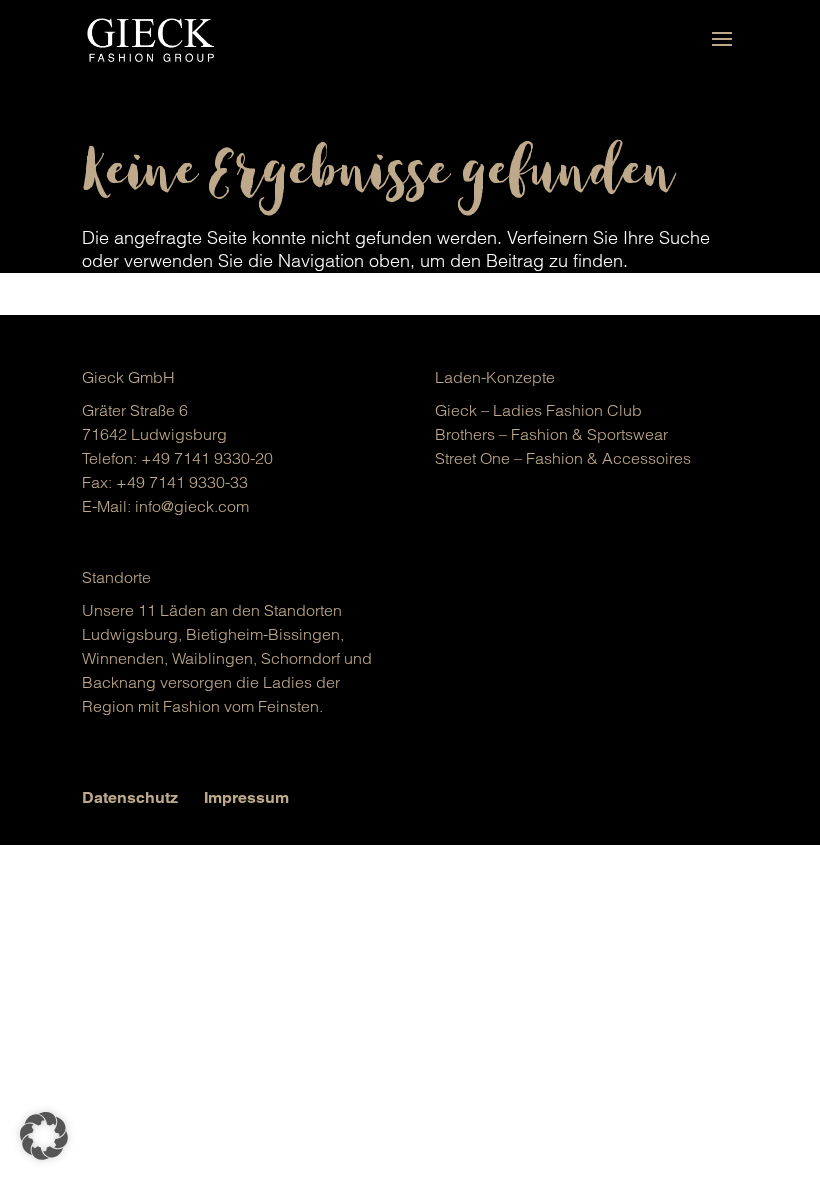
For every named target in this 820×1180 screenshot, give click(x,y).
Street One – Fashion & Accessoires (563, 458)
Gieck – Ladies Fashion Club (538, 410)
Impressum (246, 797)
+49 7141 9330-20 (207, 458)
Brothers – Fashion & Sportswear (551, 434)
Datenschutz (130, 797)
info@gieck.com (192, 506)
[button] (44, 1136)
